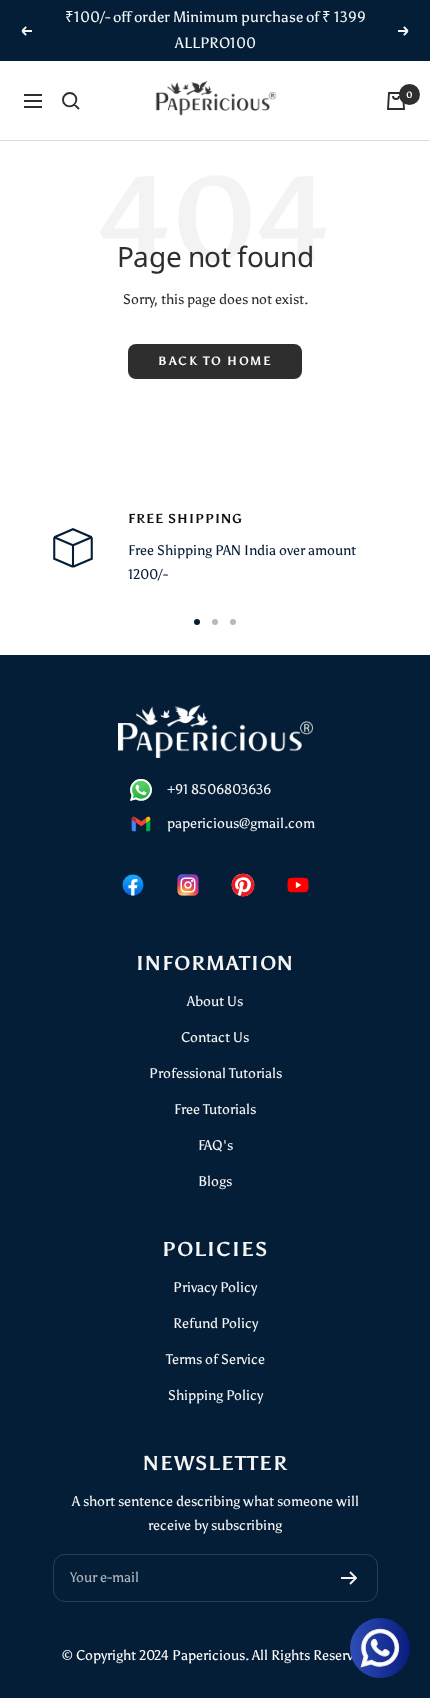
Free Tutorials (215, 1109)
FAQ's (215, 1145)
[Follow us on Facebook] (132, 885)
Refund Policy (215, 1323)
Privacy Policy (215, 1287)
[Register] (349, 1578)
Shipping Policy (215, 1395)
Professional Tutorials (215, 1073)
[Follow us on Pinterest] (242, 885)
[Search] (71, 101)
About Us (215, 1001)
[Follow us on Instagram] (187, 885)
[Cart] (396, 101)
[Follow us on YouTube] (297, 885)
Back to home (215, 361)
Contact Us (215, 1037)
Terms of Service (215, 1359)
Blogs (215, 1181)
